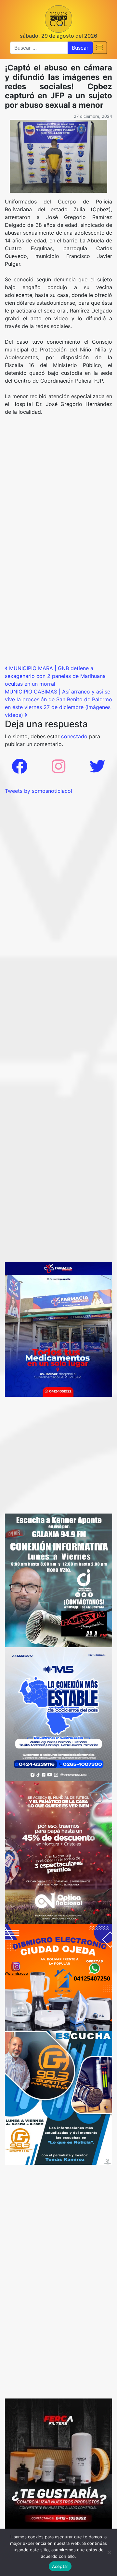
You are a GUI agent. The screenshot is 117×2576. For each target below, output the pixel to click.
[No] (109, 2552)
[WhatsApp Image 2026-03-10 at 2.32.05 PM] (58, 1714)
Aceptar (60, 2566)
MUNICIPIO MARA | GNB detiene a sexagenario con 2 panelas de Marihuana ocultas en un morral (55, 676)
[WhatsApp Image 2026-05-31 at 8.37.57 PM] (58, 1852)
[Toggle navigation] (100, 48)
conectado (74, 736)
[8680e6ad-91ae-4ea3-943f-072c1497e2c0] (58, 2098)
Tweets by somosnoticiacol (39, 791)
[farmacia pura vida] (58, 1329)
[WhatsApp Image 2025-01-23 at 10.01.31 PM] (58, 2465)
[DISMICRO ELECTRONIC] (58, 1977)
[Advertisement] (58, 482)
